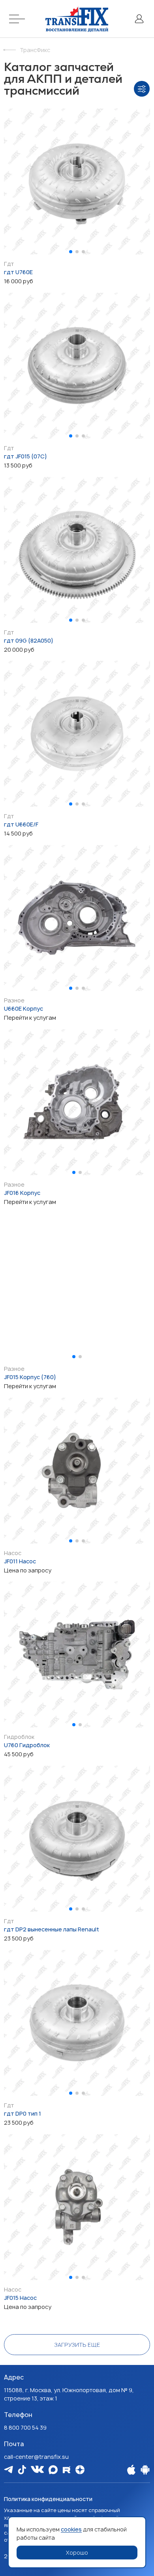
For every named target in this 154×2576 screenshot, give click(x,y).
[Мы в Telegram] (8, 2469)
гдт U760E (18, 272)
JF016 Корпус (22, 1193)
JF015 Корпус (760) (30, 1377)
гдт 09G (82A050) (29, 640)
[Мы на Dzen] (80, 2470)
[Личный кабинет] (139, 19)
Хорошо (77, 2553)
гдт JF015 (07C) (25, 456)
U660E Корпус (23, 1009)
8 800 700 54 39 (25, 2427)
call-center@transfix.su (36, 2457)
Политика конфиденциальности (48, 2499)
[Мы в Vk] (37, 2469)
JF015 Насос (20, 2298)
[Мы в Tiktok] (22, 2470)
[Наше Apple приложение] (131, 2470)
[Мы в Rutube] (67, 2470)
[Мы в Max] (53, 2470)
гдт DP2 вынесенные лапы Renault (52, 1929)
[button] (71, 252)
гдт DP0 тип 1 (23, 2113)
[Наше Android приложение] (145, 2470)
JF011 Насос (20, 1561)
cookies (71, 2529)
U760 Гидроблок (27, 1745)
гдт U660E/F (21, 824)
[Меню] (18, 19)
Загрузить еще (77, 2345)
